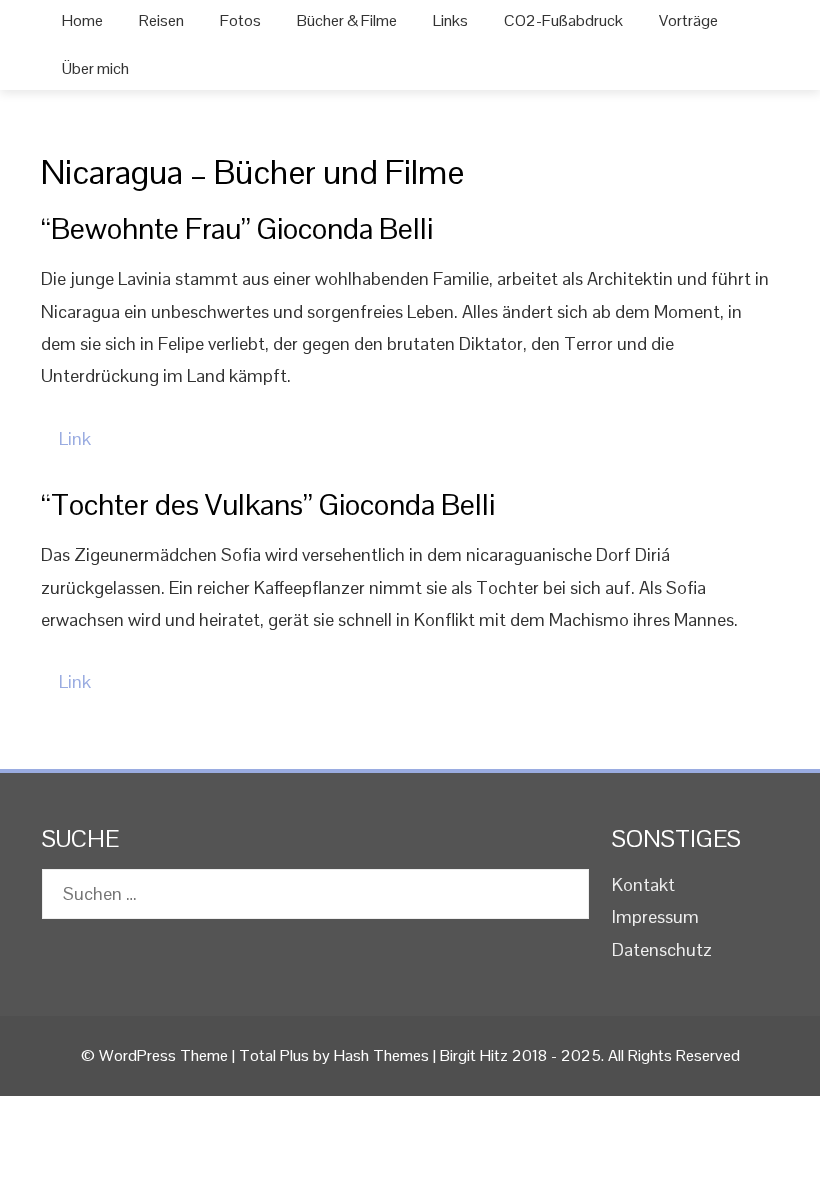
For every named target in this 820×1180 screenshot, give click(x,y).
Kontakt (643, 884)
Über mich (95, 68)
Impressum (655, 916)
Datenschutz (662, 949)
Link (75, 438)
